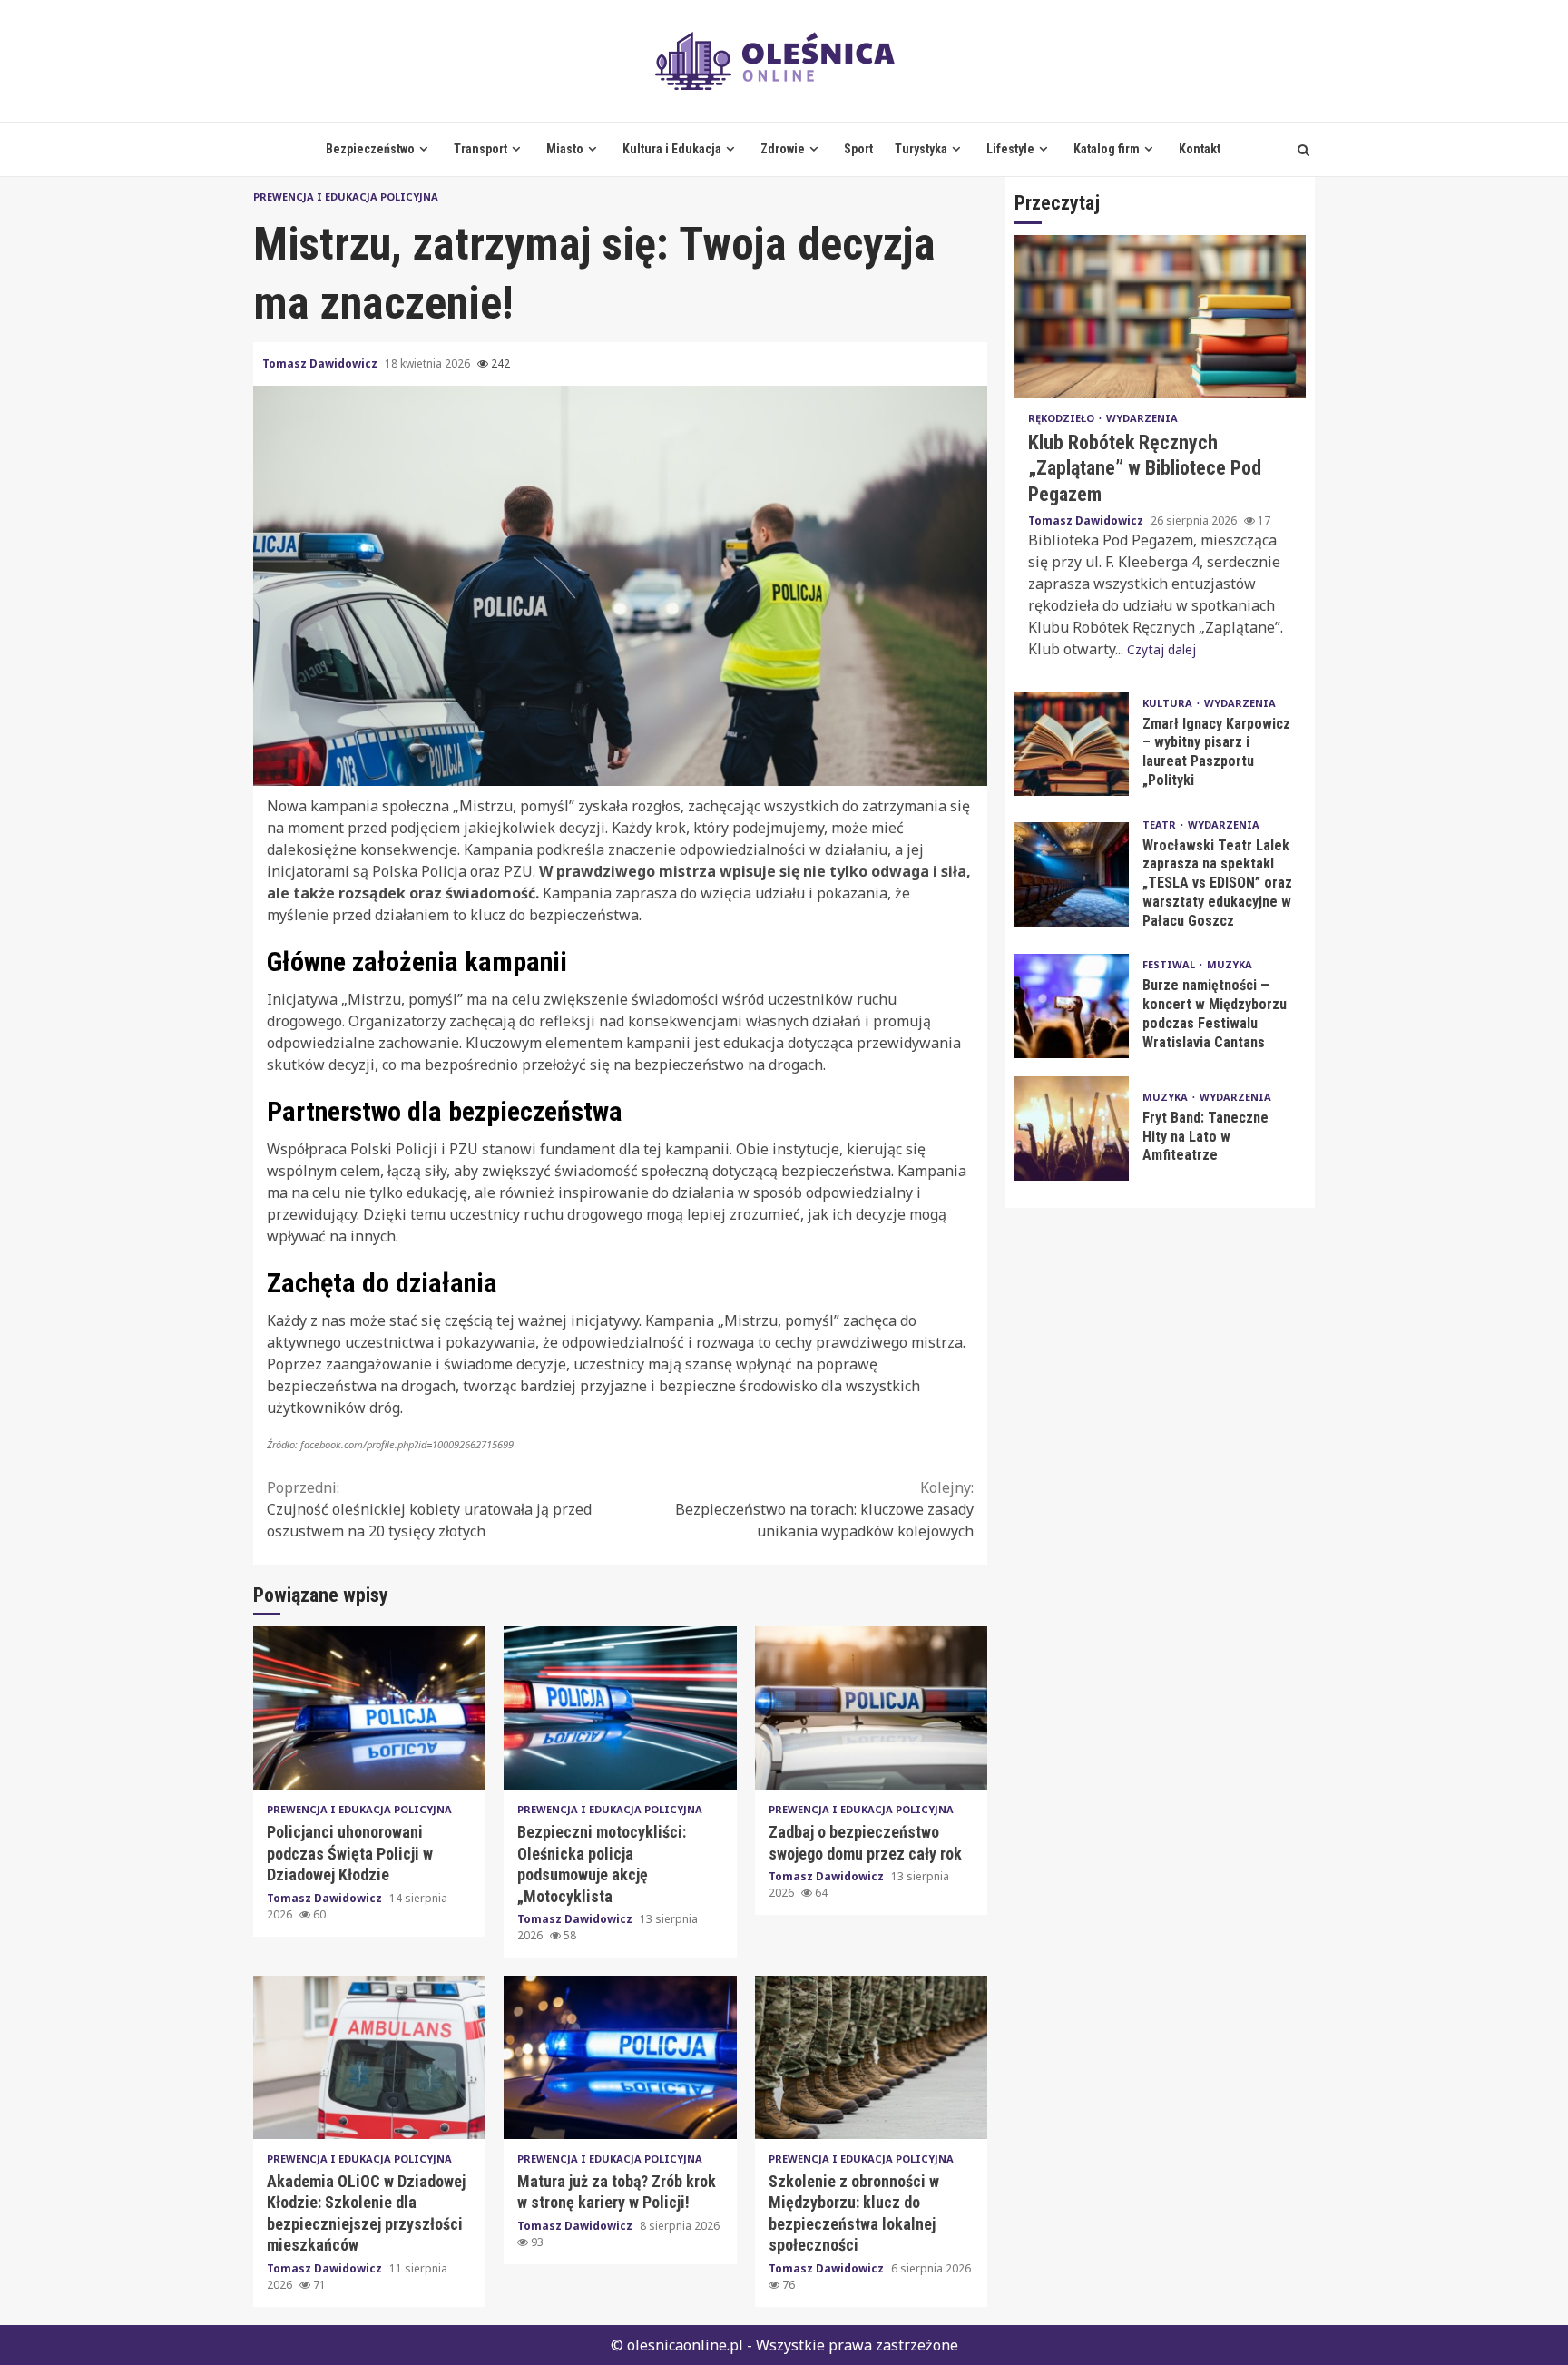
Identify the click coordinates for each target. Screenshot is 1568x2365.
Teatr (1161, 824)
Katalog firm (1107, 149)
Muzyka (1230, 964)
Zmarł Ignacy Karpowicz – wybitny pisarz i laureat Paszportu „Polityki (1072, 743)
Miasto (565, 149)
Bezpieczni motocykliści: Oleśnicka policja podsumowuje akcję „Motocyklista (620, 1708)
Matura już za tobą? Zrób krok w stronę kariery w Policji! (620, 2057)
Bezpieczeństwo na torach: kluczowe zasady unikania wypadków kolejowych (824, 1509)
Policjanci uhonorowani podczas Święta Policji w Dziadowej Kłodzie (369, 1708)
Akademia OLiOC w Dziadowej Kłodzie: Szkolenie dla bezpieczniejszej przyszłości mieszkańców (369, 2057)
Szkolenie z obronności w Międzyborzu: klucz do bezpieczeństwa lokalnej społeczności (871, 2057)
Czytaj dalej (1161, 648)
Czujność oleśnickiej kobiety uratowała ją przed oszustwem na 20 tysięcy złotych (429, 1509)
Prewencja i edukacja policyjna (346, 196)
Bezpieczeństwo (370, 149)
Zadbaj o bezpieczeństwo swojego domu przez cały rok (871, 1708)
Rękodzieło (1063, 418)
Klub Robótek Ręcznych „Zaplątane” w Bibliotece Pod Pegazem (1160, 317)
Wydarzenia (1142, 418)
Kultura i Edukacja (672, 149)
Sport (858, 149)
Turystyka (921, 149)
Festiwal (1170, 964)
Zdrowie (783, 149)
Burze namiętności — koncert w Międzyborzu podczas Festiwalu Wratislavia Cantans (1072, 1005)
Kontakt (1200, 149)
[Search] (1303, 150)
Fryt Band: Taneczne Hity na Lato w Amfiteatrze (1072, 1128)
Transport (480, 149)
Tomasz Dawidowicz (321, 363)
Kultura (1169, 702)
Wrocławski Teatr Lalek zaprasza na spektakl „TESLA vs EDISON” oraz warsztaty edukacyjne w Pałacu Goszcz (1072, 874)
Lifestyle (1010, 149)
